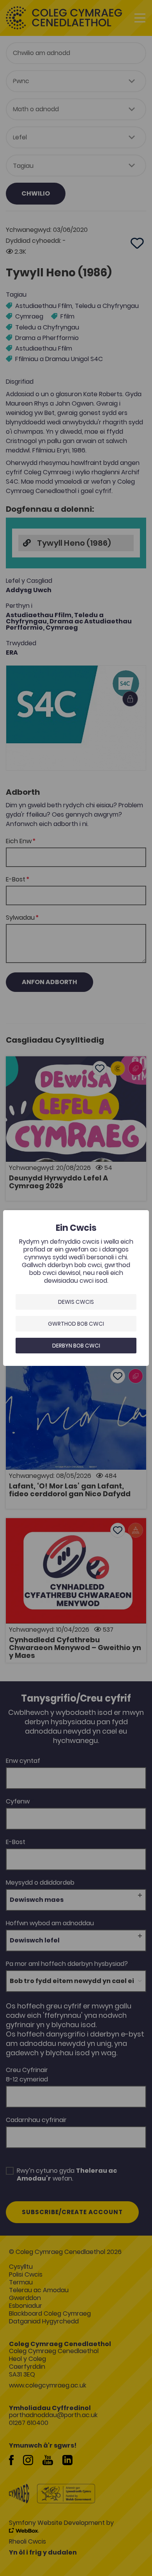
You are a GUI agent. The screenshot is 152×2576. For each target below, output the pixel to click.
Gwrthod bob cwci (76, 1324)
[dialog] (76, 1288)
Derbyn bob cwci (76, 1346)
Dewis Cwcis (76, 1302)
